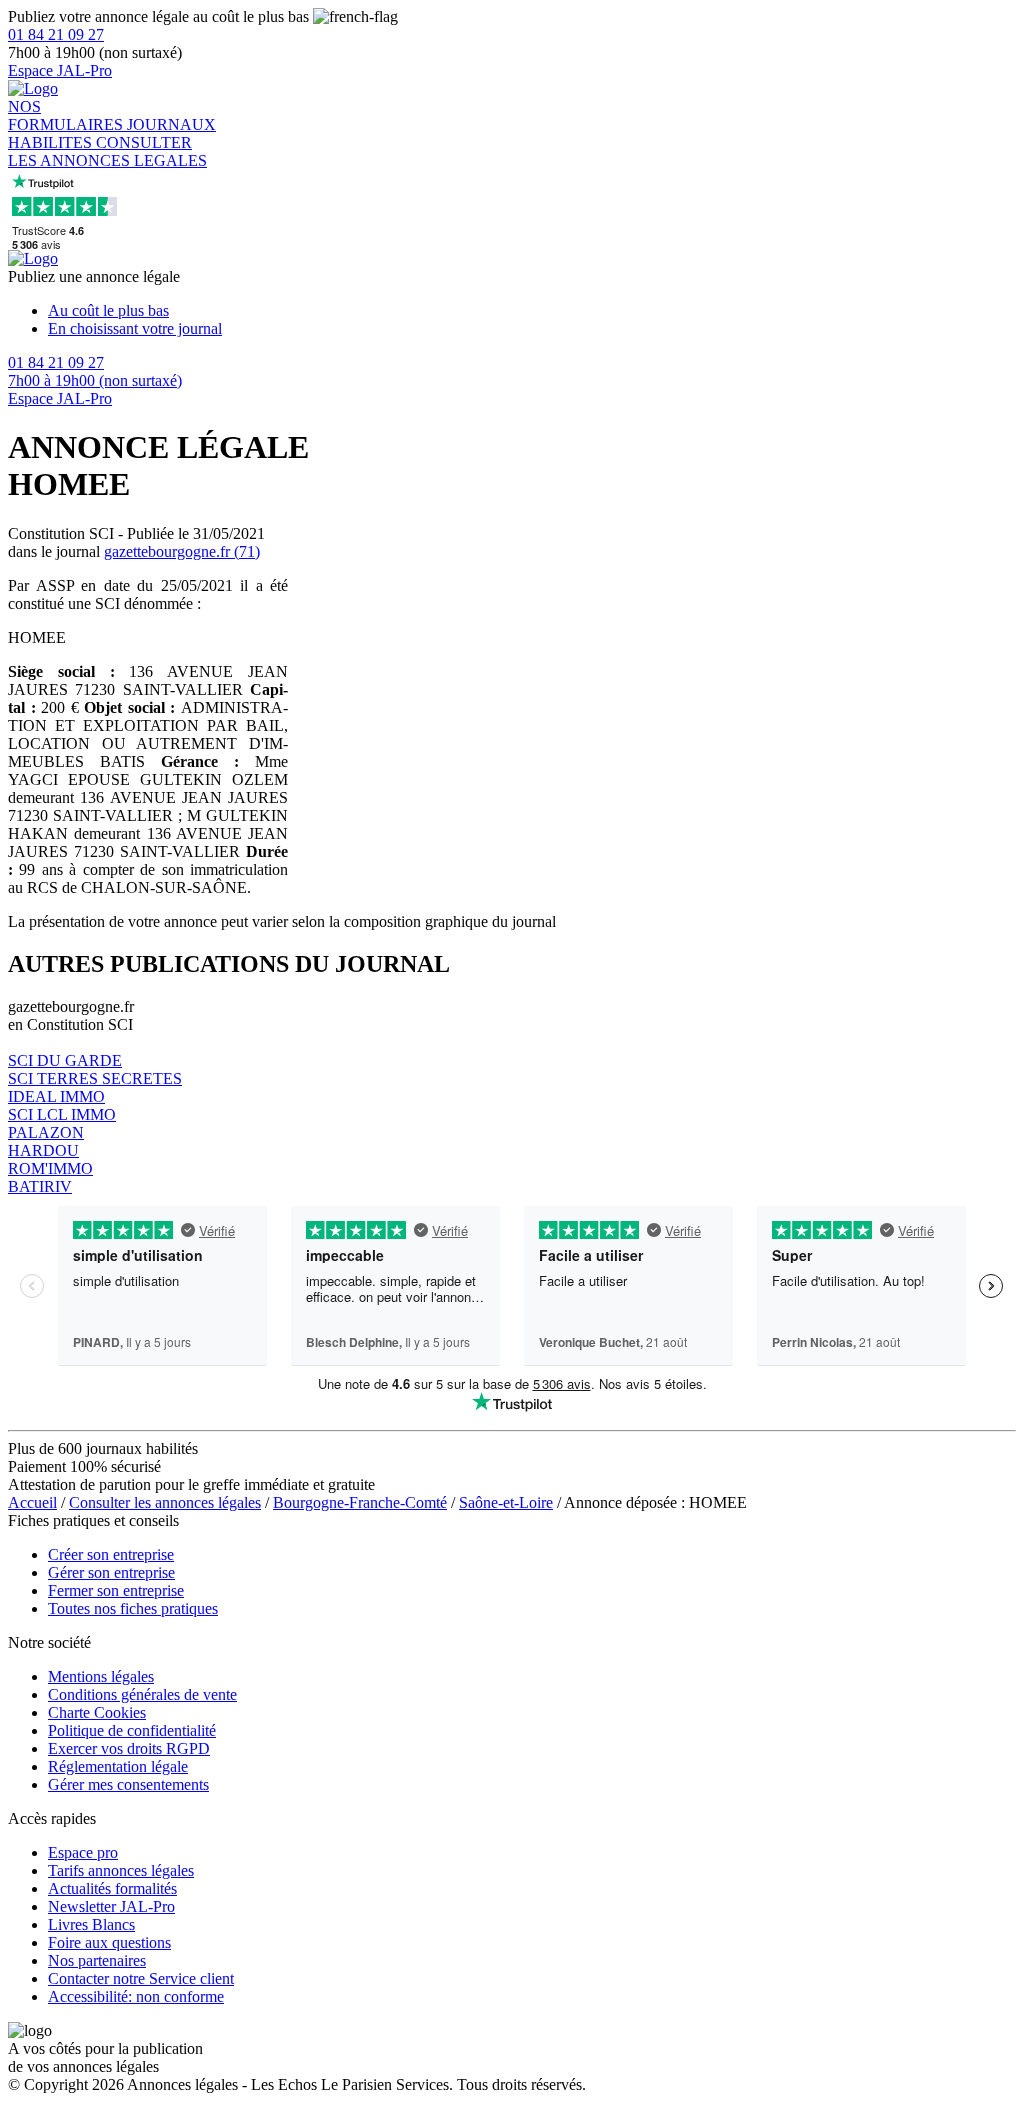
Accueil (32, 1502)
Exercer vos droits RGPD (129, 1748)
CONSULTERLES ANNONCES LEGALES (107, 151)
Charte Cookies (97, 1712)
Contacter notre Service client (141, 1978)
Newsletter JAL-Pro (111, 1906)
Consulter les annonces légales (165, 1502)
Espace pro (83, 1852)
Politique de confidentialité (132, 1730)
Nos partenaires (97, 1960)
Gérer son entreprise (111, 1572)
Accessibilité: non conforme (136, 1996)
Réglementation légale (118, 1766)
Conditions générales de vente (142, 1694)
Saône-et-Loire (506, 1502)
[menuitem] (532, 311)
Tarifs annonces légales (121, 1870)
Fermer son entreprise (116, 1590)
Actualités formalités (112, 1888)
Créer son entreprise (111, 1554)
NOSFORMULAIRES (67, 115)
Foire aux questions (109, 1942)
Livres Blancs (91, 1924)
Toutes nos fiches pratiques (133, 1608)
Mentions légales (101, 1676)
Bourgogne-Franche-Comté (360, 1502)
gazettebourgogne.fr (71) (182, 551)
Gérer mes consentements (128, 1784)
